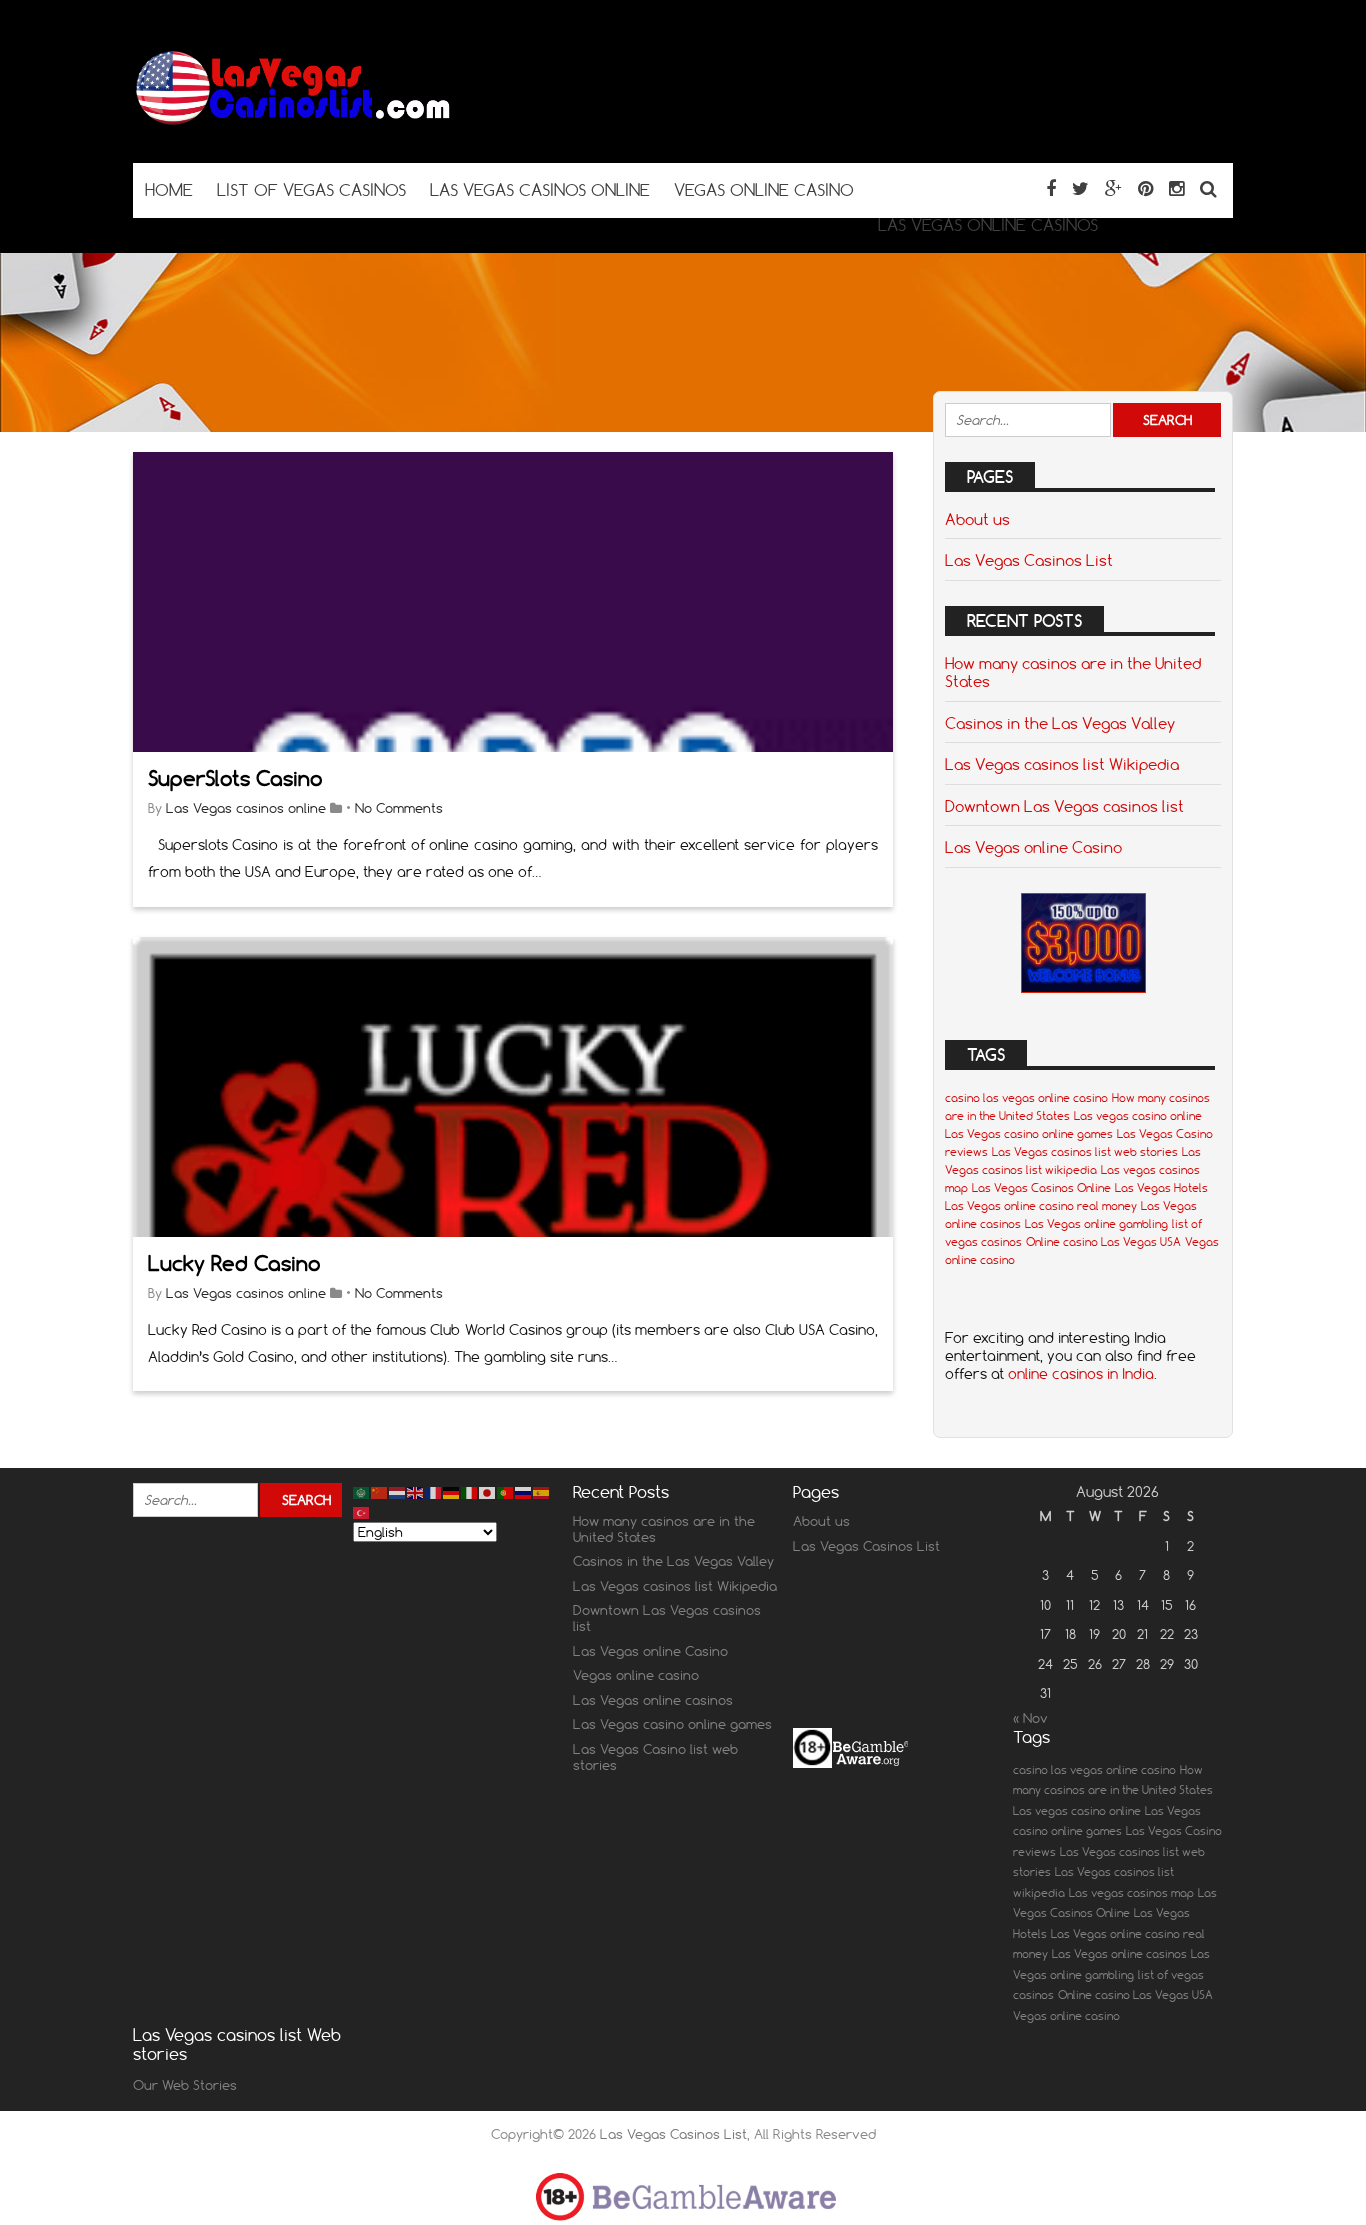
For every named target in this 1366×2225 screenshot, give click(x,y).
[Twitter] (1080, 188)
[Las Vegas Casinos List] (293, 123)
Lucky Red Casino (234, 1263)
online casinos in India (1081, 1374)
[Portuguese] (506, 1492)
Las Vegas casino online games (1029, 1134)
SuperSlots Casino (235, 778)
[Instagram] (1176, 188)
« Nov (1030, 1718)
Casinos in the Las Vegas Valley (1060, 723)
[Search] (1208, 188)
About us (977, 519)
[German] (452, 1492)
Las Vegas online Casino (1033, 847)
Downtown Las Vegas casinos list (1064, 806)
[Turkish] (362, 1511)
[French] (434, 1492)
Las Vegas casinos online (246, 808)
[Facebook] (1051, 188)
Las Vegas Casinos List (1029, 560)
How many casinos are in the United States (1073, 672)
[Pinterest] (1145, 188)
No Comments (399, 808)
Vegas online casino (636, 1675)
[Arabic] (362, 1492)
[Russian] (524, 1492)
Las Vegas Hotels (1161, 1188)
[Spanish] (542, 1492)
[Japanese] (488, 1492)
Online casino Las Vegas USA (1103, 1242)
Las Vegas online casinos (653, 1700)
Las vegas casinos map (1131, 1893)
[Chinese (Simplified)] (380, 1492)
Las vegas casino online (1138, 1116)
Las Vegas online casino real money (1041, 1206)
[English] (416, 1492)
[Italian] (470, 1492)
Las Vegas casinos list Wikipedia (1062, 764)
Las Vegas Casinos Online (1041, 1188)
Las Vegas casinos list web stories (1085, 1152)
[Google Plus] (1113, 188)
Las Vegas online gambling (1096, 1224)
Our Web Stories (185, 2085)
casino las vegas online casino (1026, 1098)
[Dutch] (398, 1492)
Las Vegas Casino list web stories (655, 1757)
